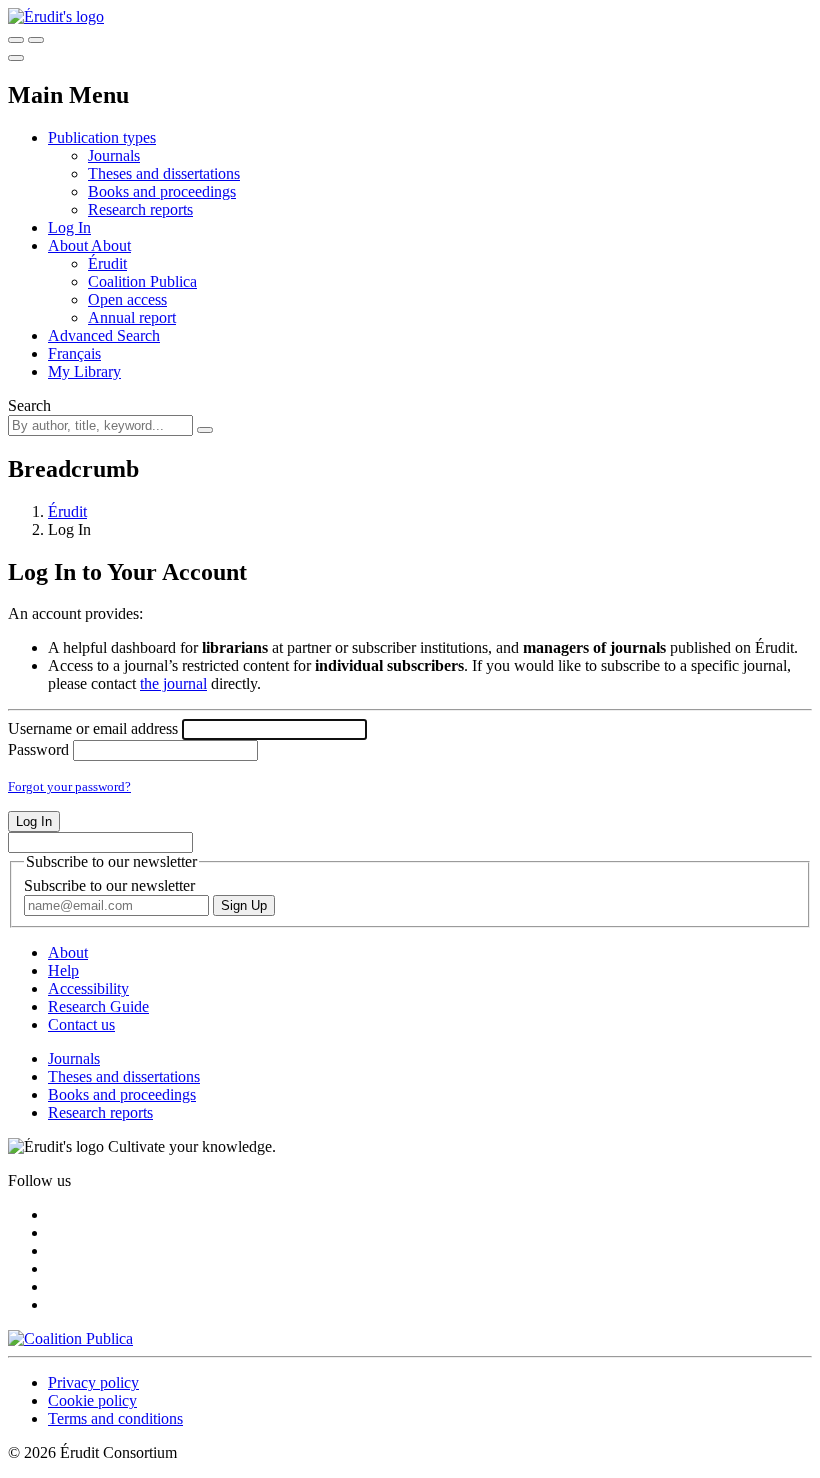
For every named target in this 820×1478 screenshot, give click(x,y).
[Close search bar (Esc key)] (36, 40)
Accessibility (88, 988)
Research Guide (98, 1006)
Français (74, 353)
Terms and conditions (115, 1418)
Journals (114, 155)
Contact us (81, 1024)
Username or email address (93, 728)
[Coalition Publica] (70, 1338)
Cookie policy (92, 1400)
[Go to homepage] (56, 16)
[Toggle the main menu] (16, 58)
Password (38, 749)
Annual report (132, 317)
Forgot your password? (69, 786)
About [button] (69, 245)
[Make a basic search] (16, 40)
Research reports (140, 209)
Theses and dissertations (164, 173)
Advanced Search (104, 335)
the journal (173, 683)
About (111, 245)
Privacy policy (93, 1382)
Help (63, 970)
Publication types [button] (102, 137)
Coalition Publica (142, 281)
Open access (127, 299)
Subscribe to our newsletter (109, 885)
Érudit (107, 263)
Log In (69, 227)
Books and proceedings (162, 191)
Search (29, 405)
